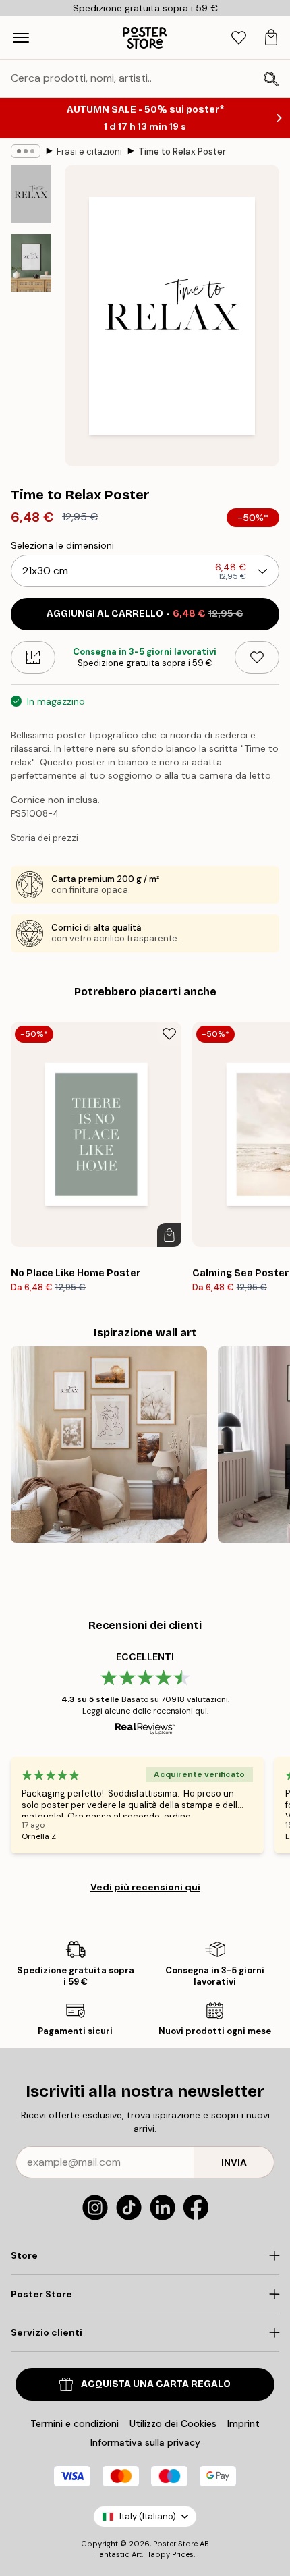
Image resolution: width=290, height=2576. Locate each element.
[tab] (239, 38)
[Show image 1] (31, 194)
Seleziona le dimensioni (62, 545)
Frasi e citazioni (89, 152)
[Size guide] (33, 657)
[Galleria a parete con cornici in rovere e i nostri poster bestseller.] (109, 1445)
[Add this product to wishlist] (257, 657)
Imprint (243, 2423)
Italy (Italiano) (148, 2516)
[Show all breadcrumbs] (26, 151)
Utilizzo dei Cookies (173, 2423)
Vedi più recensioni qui (145, 1887)
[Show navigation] (21, 38)
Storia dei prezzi (45, 838)
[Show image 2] (31, 263)
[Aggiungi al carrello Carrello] (169, 1235)
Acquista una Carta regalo (156, 2384)
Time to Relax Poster (182, 152)
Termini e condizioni (75, 2423)
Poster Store (175, 2544)
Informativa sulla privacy (145, 2442)
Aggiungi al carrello (145, 614)
